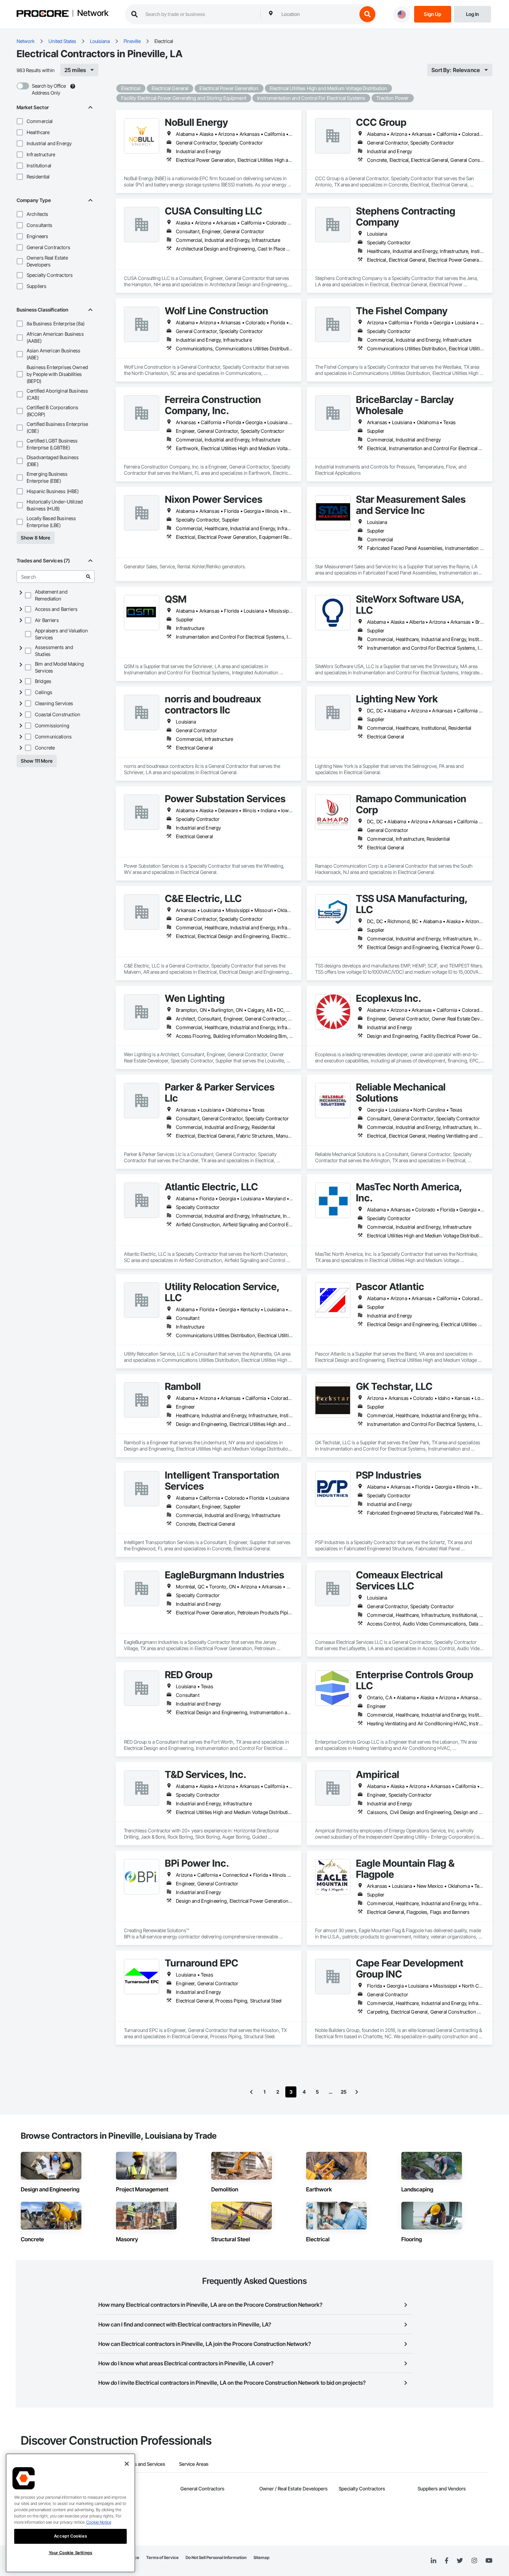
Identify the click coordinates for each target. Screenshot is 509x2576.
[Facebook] (447, 2561)
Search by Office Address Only (49, 89)
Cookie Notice (99, 2522)
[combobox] (318, 14)
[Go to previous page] (251, 2092)
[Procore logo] (43, 14)
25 (344, 2092)
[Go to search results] (88, 577)
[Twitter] (460, 2561)
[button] (20, 121)
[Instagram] (474, 2561)
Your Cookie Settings (71, 2553)
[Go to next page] (357, 2092)
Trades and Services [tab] (144, 2464)
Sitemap (261, 2557)
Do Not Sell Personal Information (216, 2557)
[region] (70, 2513)
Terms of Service (162, 2557)
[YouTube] (489, 2561)
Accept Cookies (70, 2536)
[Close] (127, 2464)
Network (93, 14)
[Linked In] (434, 2561)
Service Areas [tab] (194, 2464)
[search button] (367, 14)
